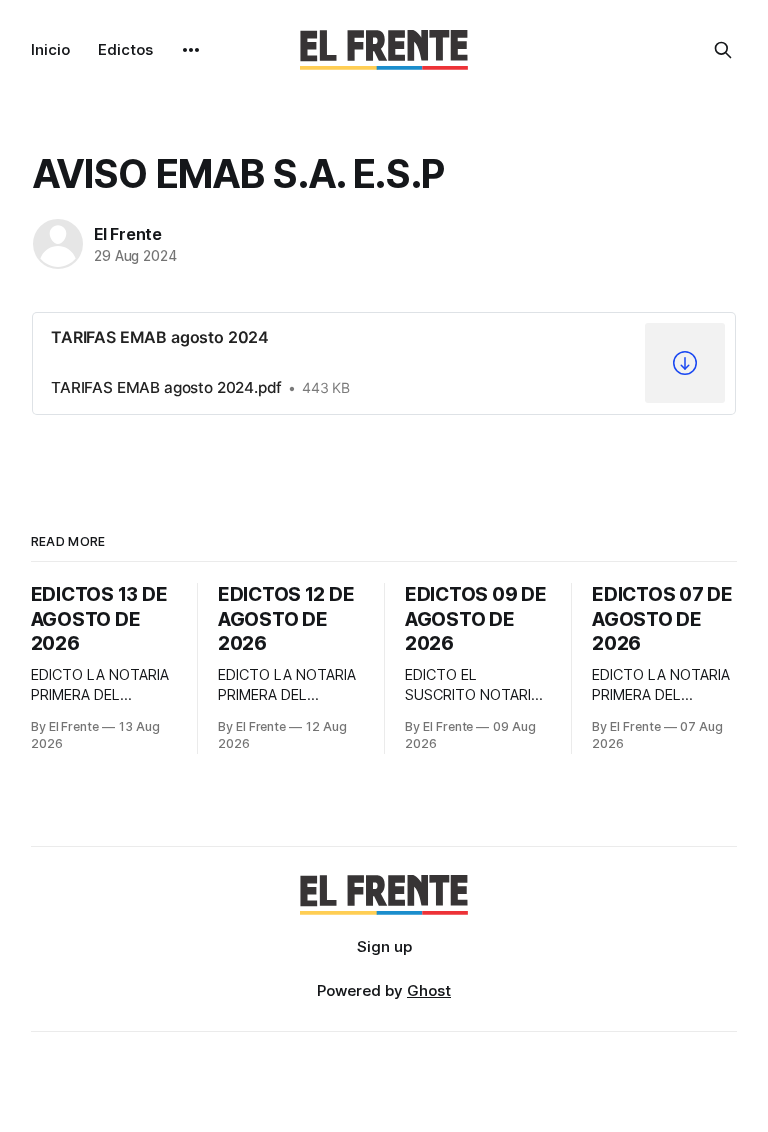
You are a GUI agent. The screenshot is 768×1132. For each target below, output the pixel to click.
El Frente (128, 234)
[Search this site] (723, 50)
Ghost (429, 990)
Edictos (125, 49)
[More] (191, 50)
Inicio (50, 49)
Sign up (384, 946)
